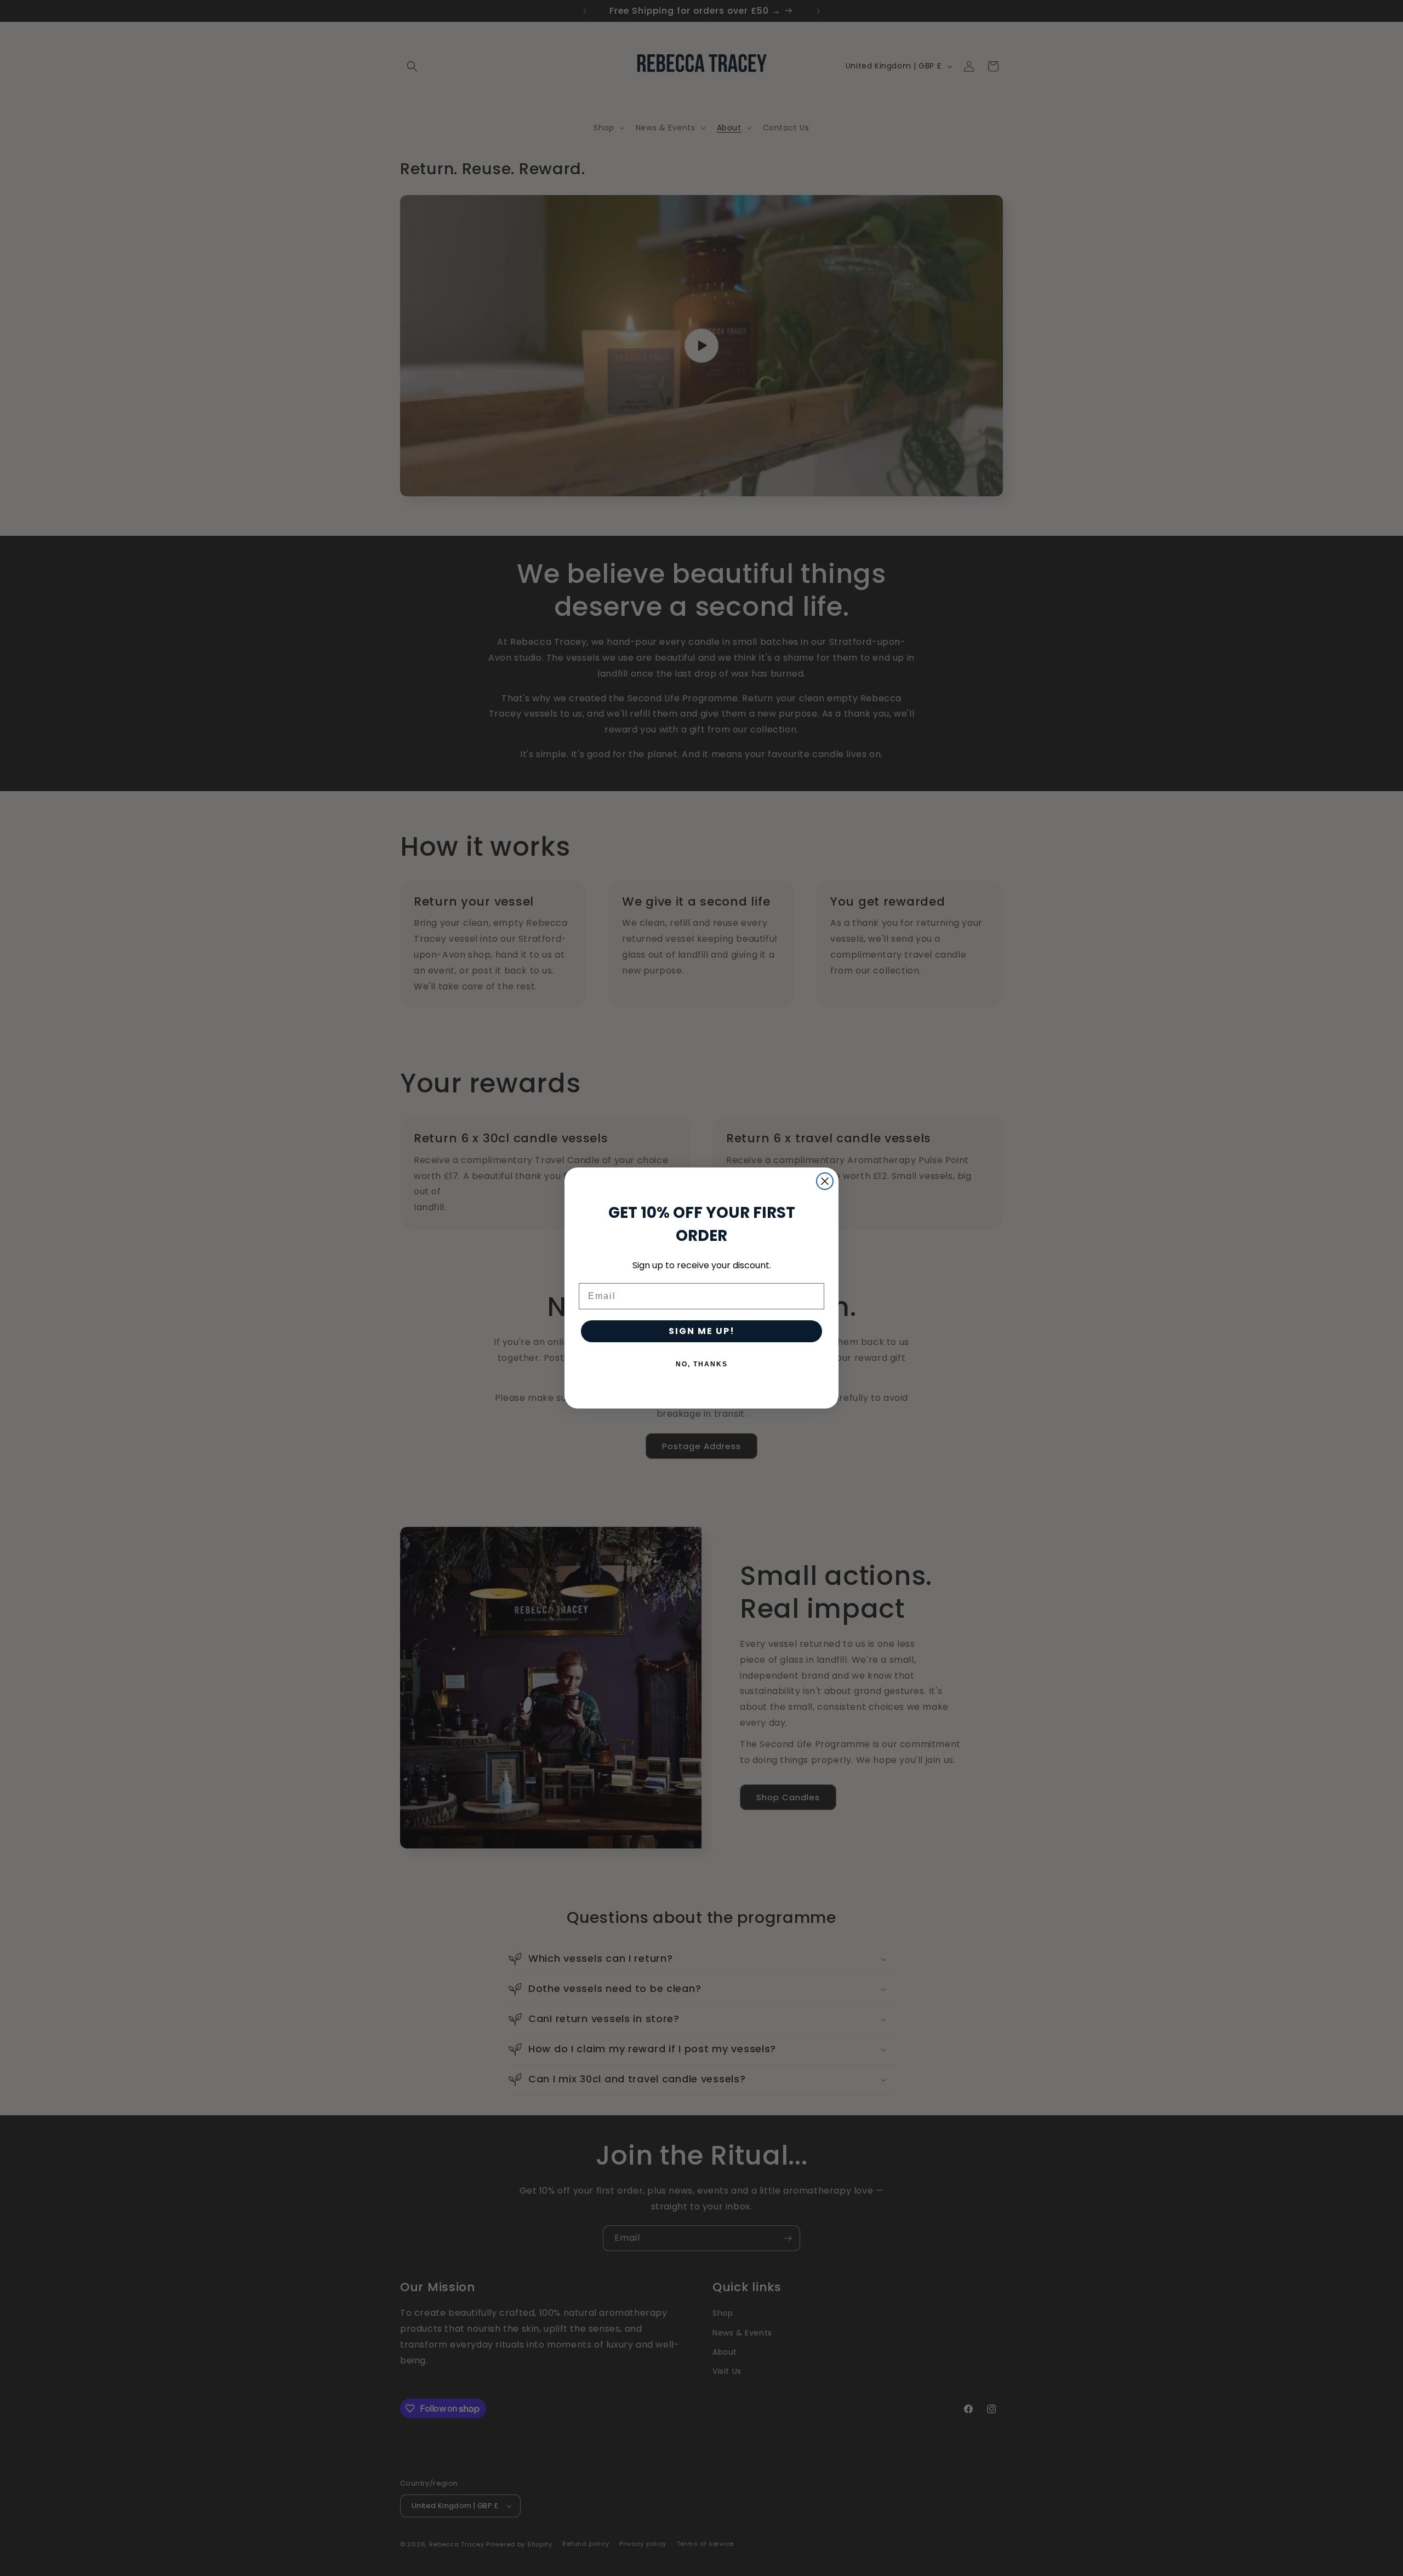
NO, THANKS (702, 1364)
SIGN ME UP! (702, 1331)
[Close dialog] (825, 1181)
